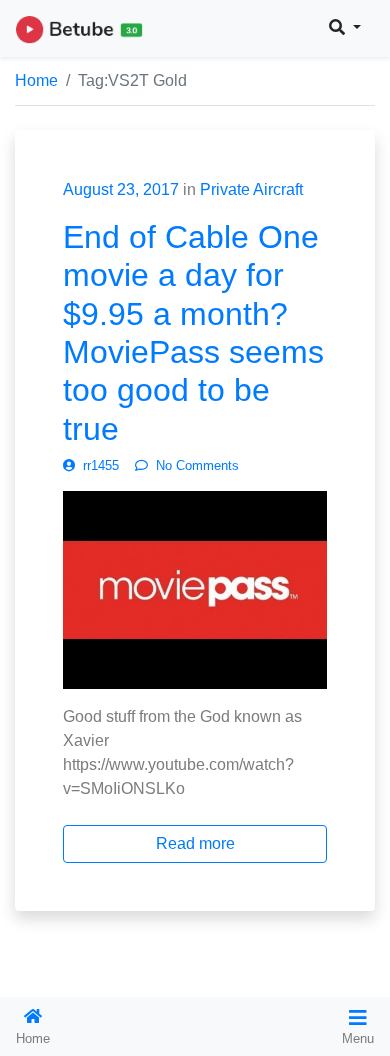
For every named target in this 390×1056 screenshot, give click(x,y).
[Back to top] (57, 938)
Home (36, 80)
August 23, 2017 (121, 189)
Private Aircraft (251, 189)
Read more (195, 843)
